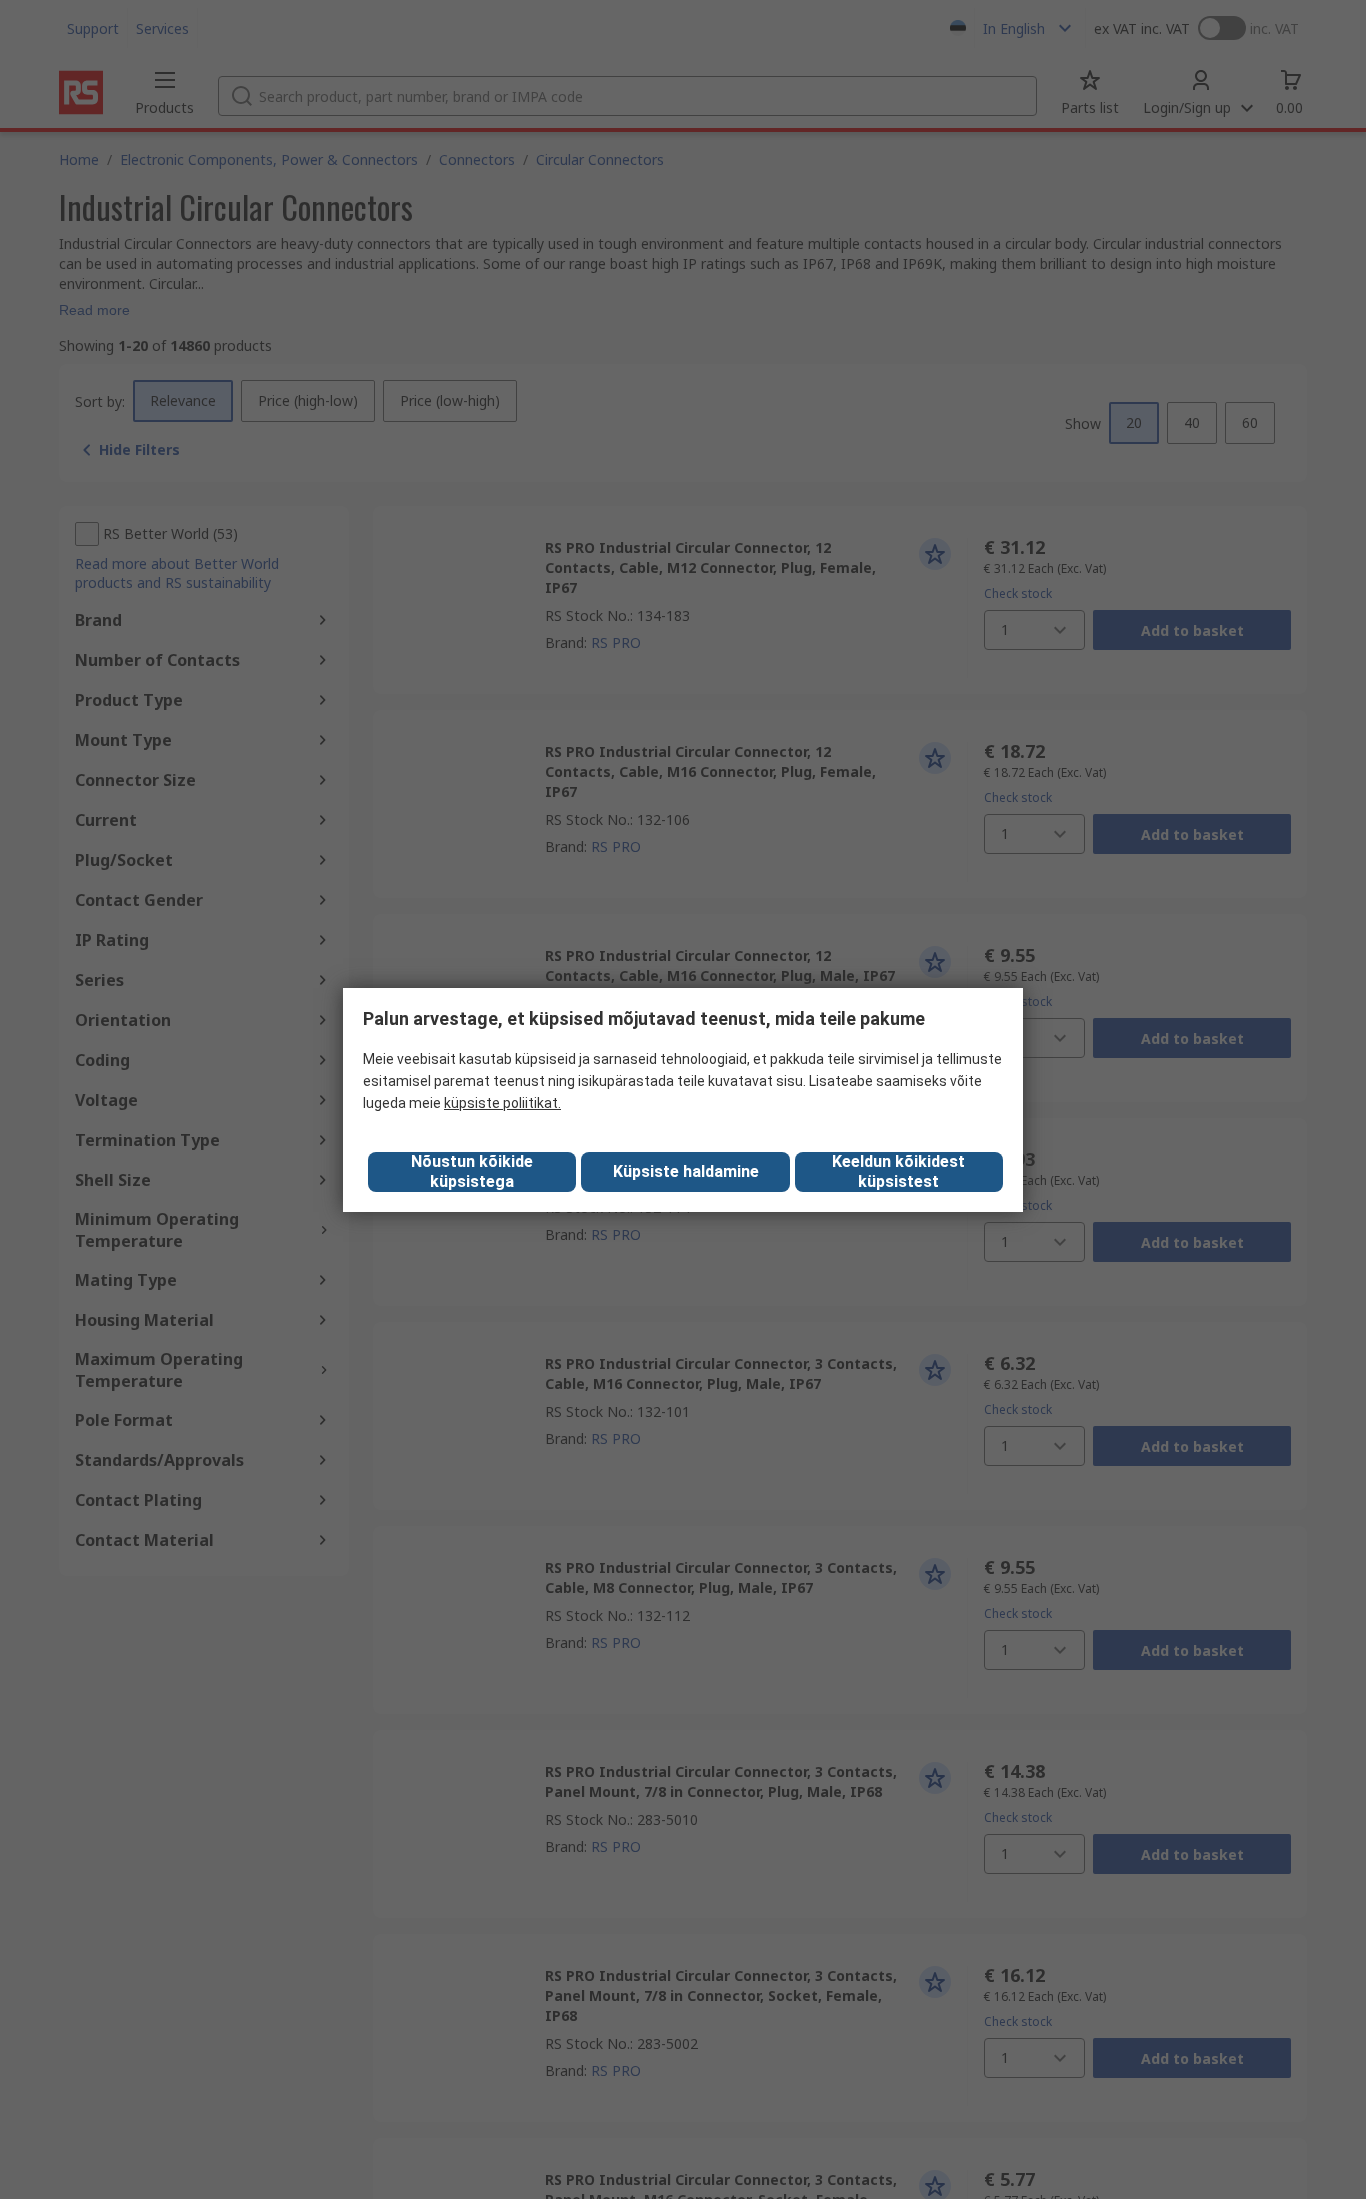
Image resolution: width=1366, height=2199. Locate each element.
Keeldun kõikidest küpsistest (898, 1171)
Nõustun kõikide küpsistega (472, 1171)
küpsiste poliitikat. (502, 1103)
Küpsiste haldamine (686, 1171)
